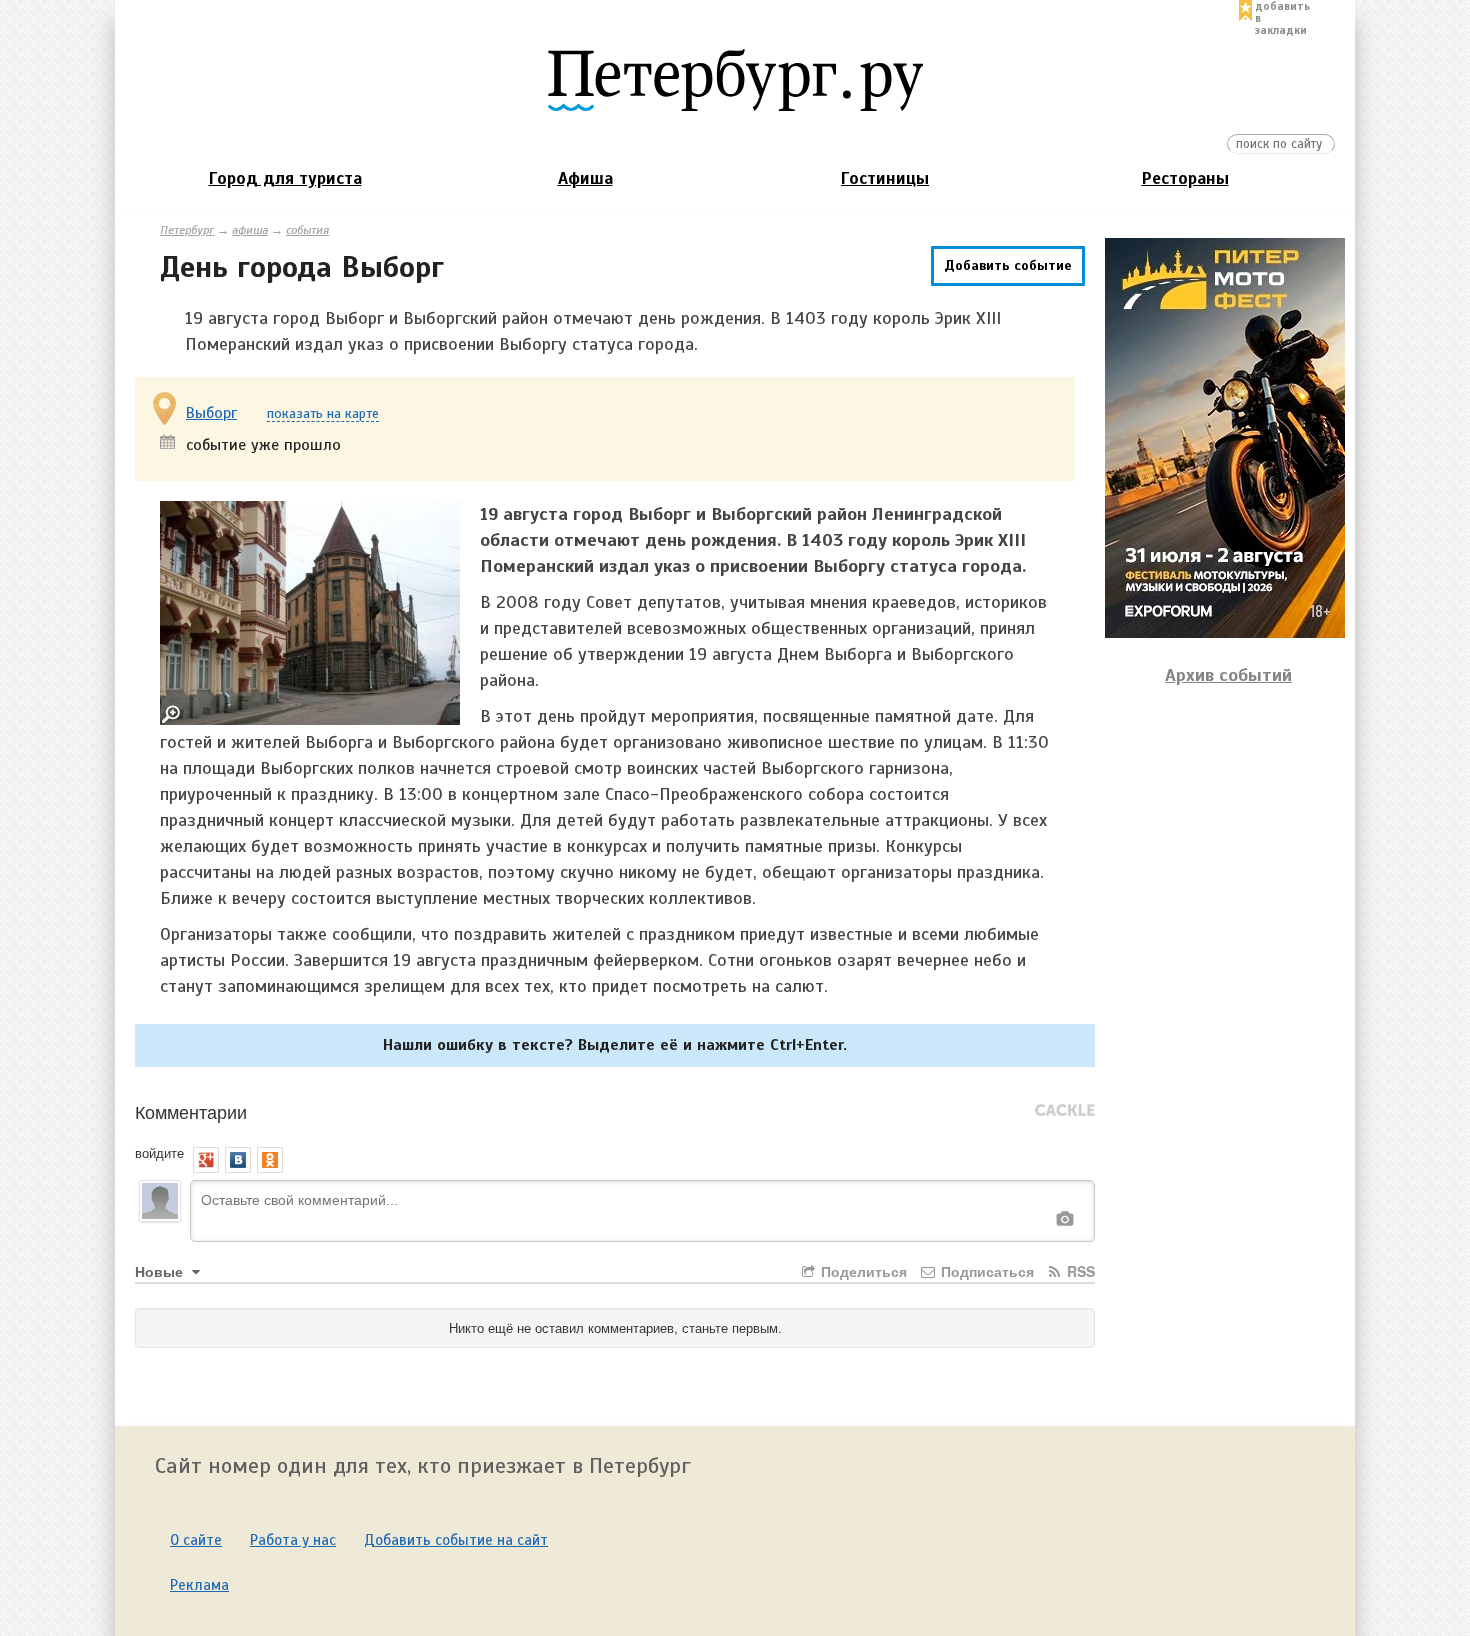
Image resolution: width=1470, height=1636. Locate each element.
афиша (250, 230)
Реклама (199, 1585)
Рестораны (1185, 178)
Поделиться (862, 1271)
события (307, 230)
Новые (161, 1271)
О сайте (196, 1540)
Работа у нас (293, 1540)
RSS (1079, 1271)
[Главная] (735, 79)
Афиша (585, 178)
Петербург (187, 230)
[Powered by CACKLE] (1065, 1111)
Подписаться (985, 1271)
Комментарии (191, 1111)
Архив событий (1228, 675)
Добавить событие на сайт (456, 1540)
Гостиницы (885, 178)
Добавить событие (1008, 265)
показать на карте (323, 414)
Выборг (211, 413)
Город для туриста (285, 178)
